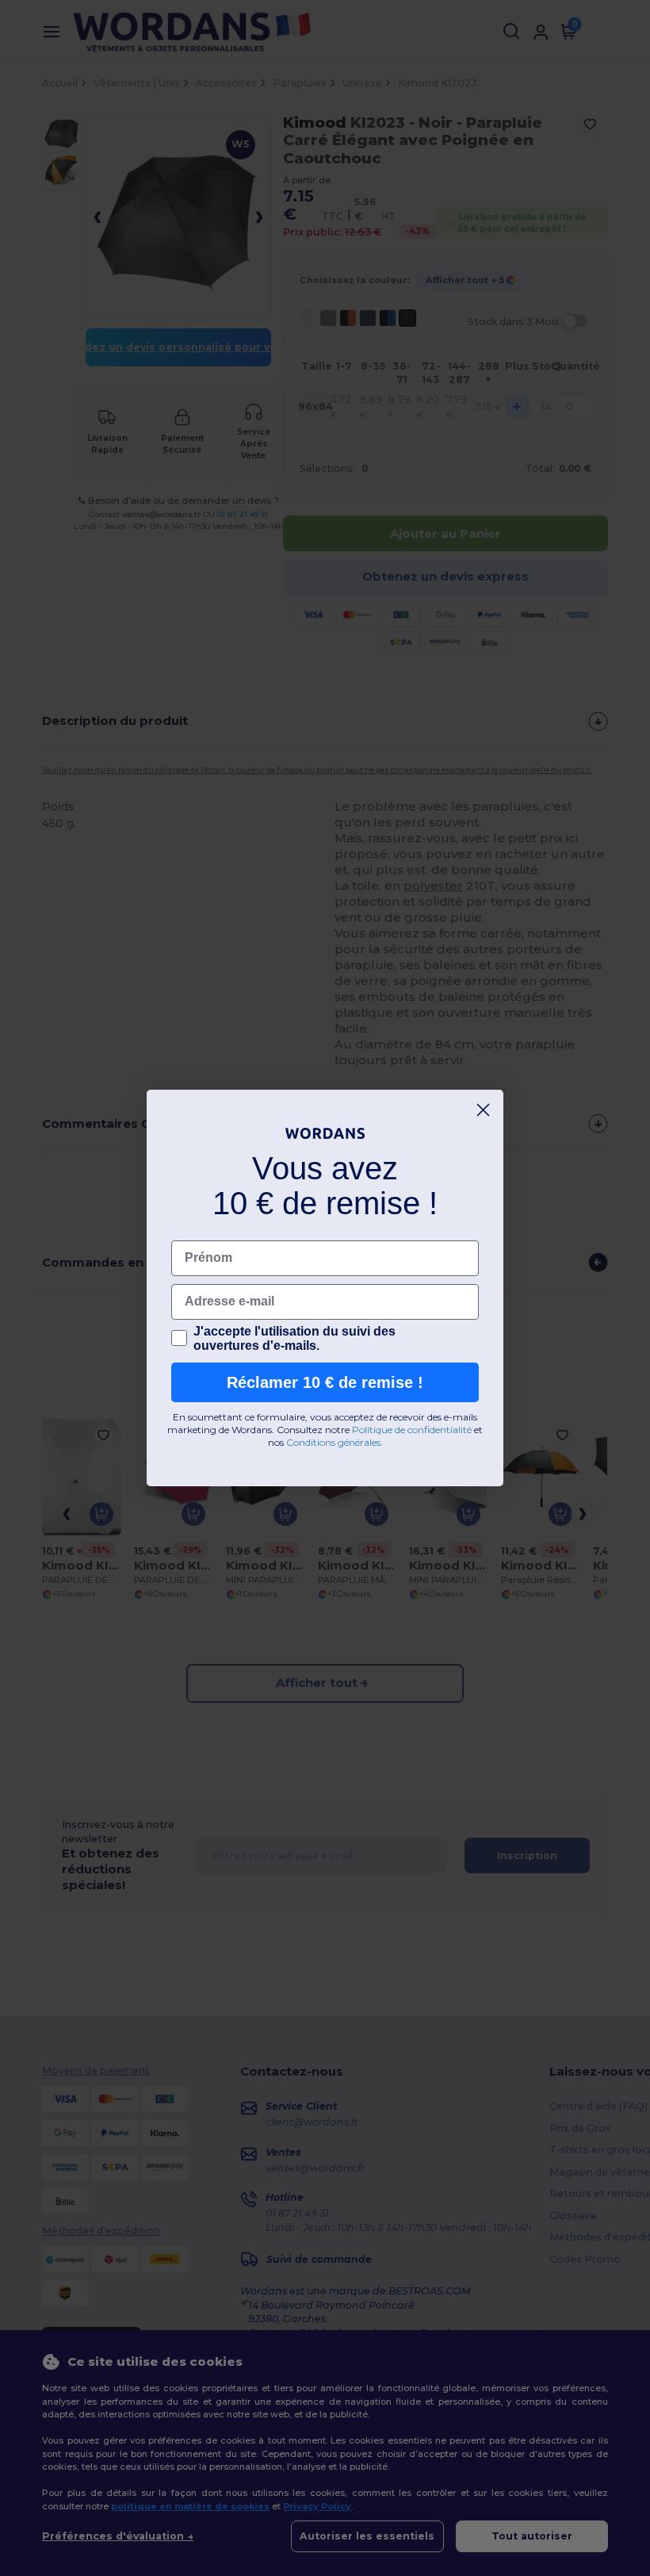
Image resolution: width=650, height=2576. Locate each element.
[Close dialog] (483, 1110)
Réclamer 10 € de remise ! (325, 1382)
